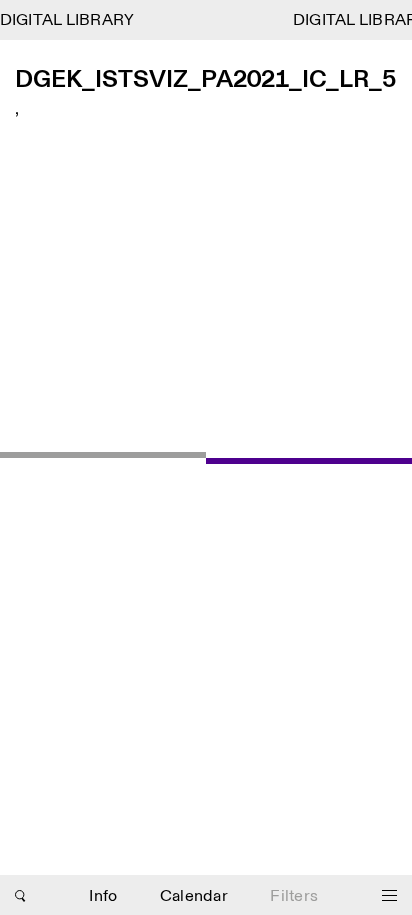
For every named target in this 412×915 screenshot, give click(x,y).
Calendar (194, 896)
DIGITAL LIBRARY (67, 20)
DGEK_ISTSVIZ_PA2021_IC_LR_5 (205, 80)
